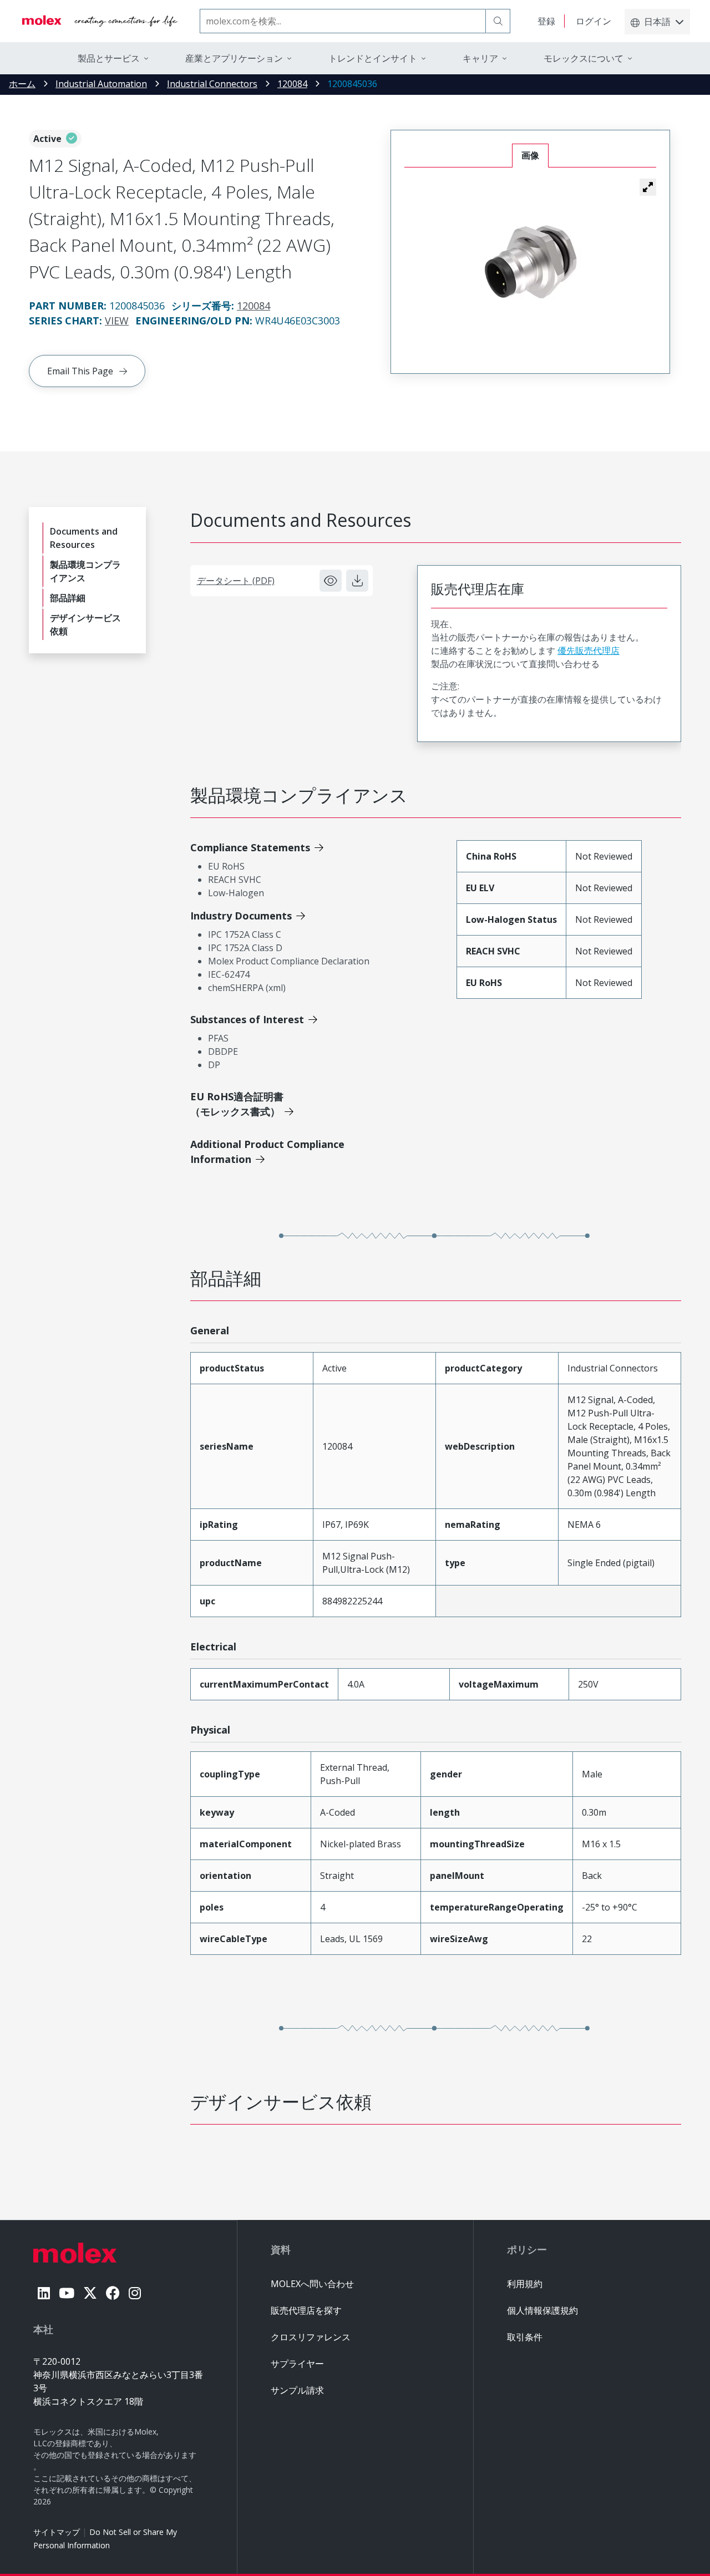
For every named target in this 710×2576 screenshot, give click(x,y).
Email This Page (80, 371)
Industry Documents (241, 916)
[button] (648, 187)
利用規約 (525, 2284)
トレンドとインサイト (373, 58)
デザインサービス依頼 (85, 624)
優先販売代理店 (589, 651)
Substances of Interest (247, 1019)
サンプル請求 (297, 2390)
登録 (546, 21)
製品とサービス (109, 58)
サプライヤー (297, 2364)
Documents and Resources (84, 538)
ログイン (594, 21)
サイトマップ (57, 2532)
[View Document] (331, 581)
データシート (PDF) (236, 581)
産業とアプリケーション (234, 58)
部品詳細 (68, 598)
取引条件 (525, 2337)
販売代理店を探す (306, 2310)
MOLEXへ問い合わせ (312, 2284)
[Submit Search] (498, 21)
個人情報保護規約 (542, 2310)
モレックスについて (584, 58)
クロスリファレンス (311, 2337)
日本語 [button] (657, 22)
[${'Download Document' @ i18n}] (357, 581)
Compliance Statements (250, 847)
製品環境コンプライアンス (85, 571)
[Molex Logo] (100, 21)
